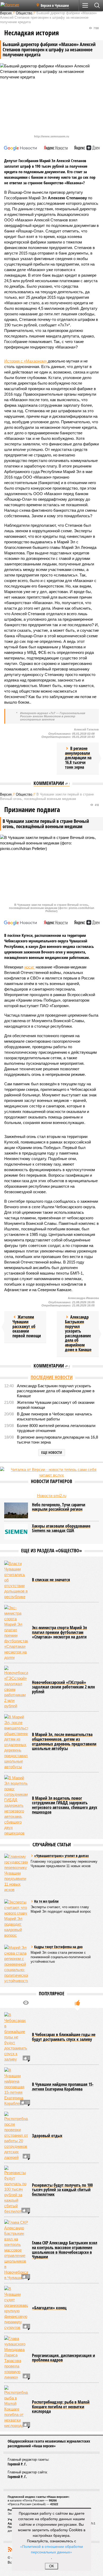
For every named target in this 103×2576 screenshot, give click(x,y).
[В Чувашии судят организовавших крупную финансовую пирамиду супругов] (16, 2308)
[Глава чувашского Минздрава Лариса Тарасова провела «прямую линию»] (16, 2358)
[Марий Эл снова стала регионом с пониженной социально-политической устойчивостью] (16, 1964)
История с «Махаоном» (26, 361)
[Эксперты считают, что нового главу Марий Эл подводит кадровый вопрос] (16, 1919)
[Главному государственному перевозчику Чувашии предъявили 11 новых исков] (16, 1873)
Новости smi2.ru (52, 1496)
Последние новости (52, 1377)
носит (29, 967)
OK (52, 2566)
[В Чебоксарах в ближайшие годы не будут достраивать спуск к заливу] (16, 2037)
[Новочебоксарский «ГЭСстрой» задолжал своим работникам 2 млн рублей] (16, 1687)
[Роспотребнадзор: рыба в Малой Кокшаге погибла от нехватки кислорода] (16, 2407)
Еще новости (52, 1452)
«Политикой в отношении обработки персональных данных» (51, 2549)
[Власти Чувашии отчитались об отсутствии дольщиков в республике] (16, 1580)
